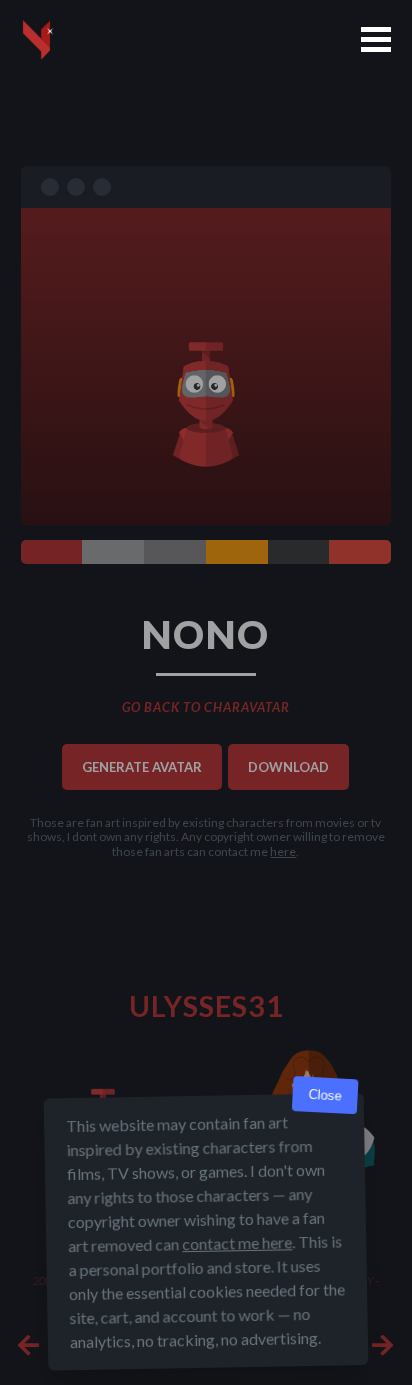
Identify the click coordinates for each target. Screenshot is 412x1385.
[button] (376, 39)
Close (325, 1095)
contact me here (237, 1242)
